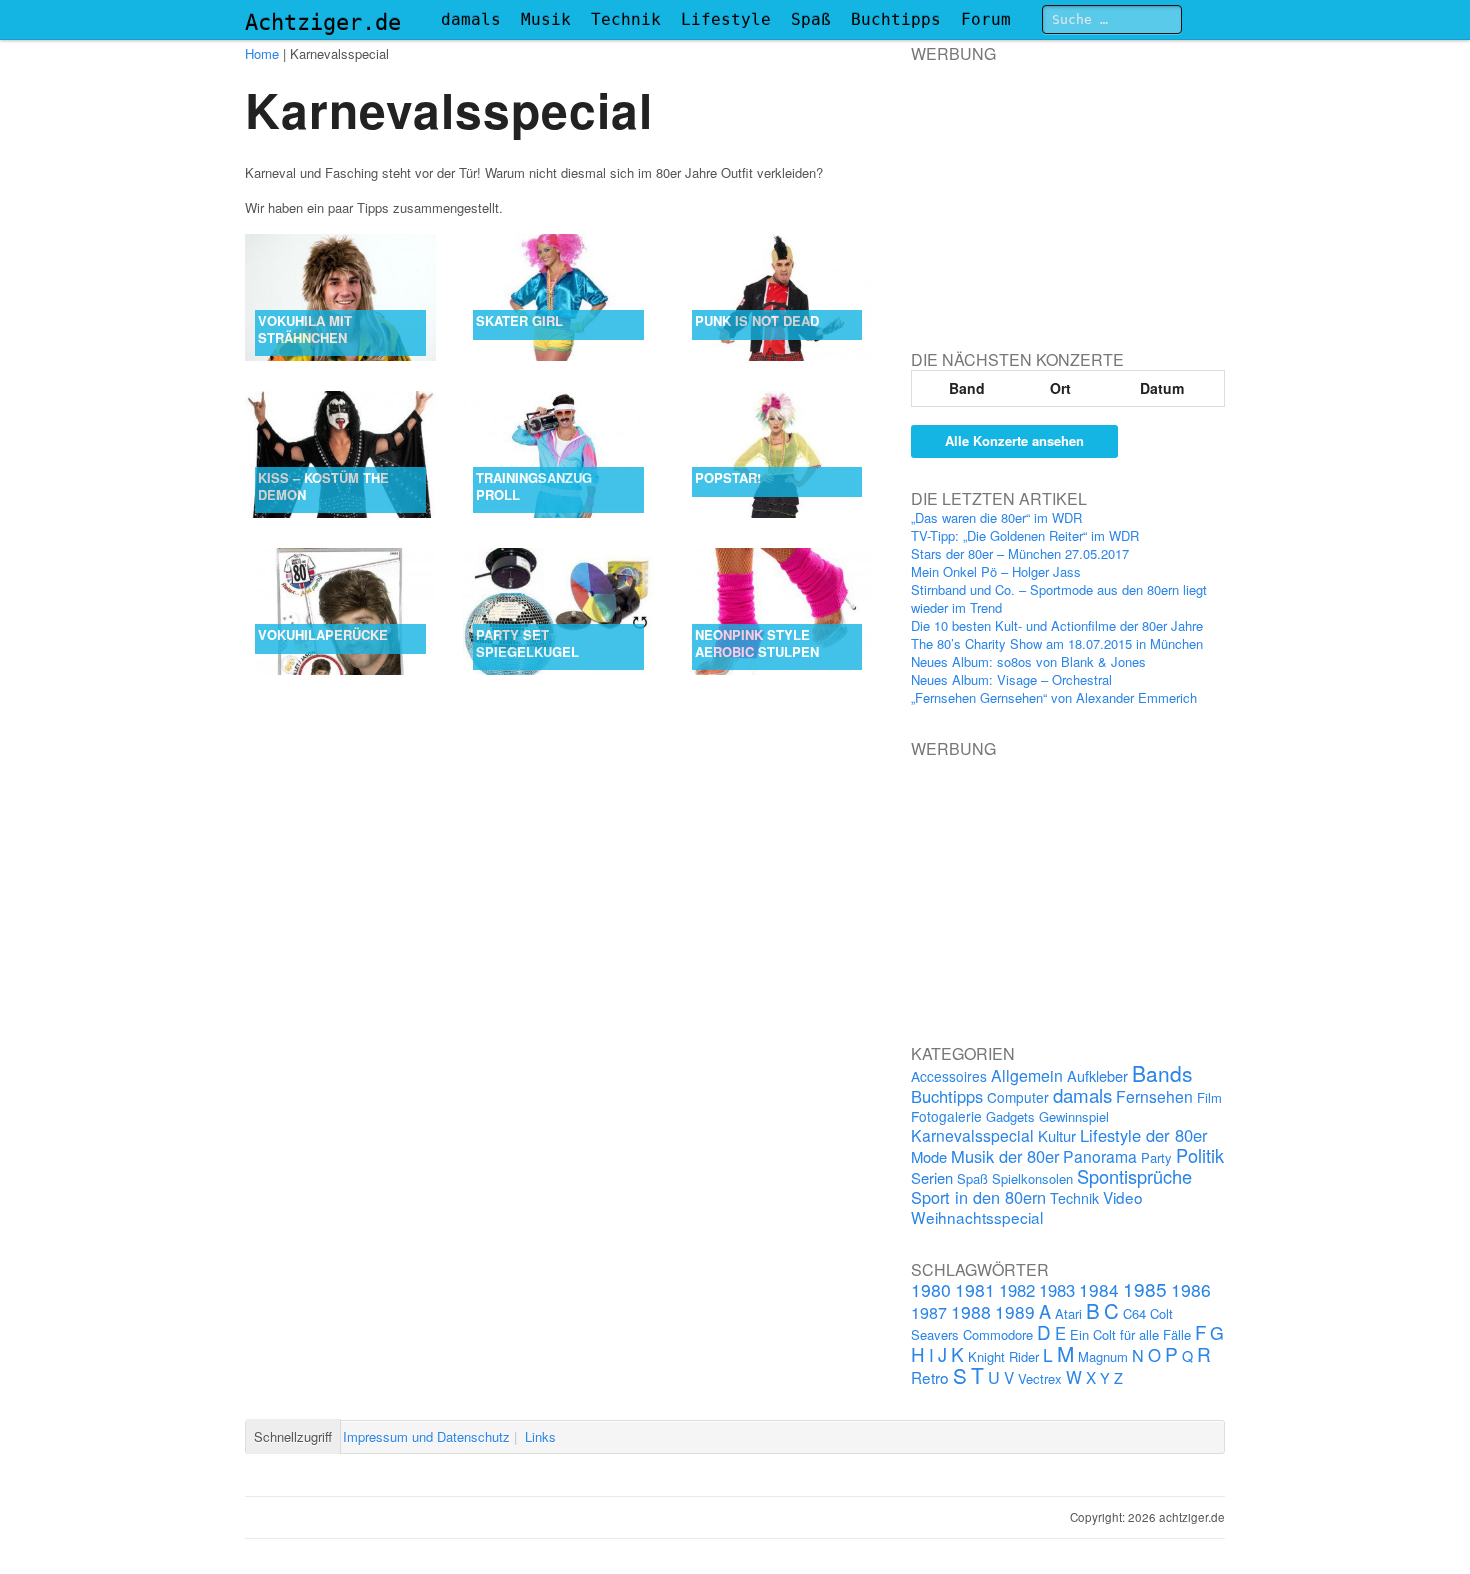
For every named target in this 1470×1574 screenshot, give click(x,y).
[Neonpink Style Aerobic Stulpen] (777, 611)
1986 (1191, 1289)
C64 (1134, 1313)
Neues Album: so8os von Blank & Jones (1028, 661)
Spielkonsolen (1032, 1178)
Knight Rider (1003, 1356)
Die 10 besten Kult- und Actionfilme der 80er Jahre (1057, 625)
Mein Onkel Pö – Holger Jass (996, 571)
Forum (986, 19)
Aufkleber (1097, 1075)
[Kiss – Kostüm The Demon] (340, 454)
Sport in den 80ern (978, 1197)
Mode (929, 1156)
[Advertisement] (1061, 189)
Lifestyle (726, 19)
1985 (1145, 1288)
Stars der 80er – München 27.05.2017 (1020, 553)
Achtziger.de (323, 22)
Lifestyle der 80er (1144, 1135)
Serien (932, 1177)
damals (471, 19)
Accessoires (949, 1076)
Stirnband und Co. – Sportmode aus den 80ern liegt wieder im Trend (1059, 598)
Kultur (1057, 1135)
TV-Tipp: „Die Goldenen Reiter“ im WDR (1025, 535)
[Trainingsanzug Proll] (558, 454)
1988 (971, 1311)
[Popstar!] (777, 454)
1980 (931, 1289)
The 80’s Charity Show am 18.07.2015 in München (1057, 643)
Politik (1200, 1155)
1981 (975, 1289)
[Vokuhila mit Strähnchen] (340, 297)
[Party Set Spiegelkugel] (558, 611)
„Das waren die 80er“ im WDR (996, 517)
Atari (1068, 1313)
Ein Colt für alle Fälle (1130, 1334)
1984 (1099, 1289)
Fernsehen (1154, 1096)
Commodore (998, 1334)
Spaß (811, 19)
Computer (1018, 1097)
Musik (546, 19)
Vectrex (1040, 1378)
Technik (626, 19)
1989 (1015, 1311)
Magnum (1103, 1356)
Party (1156, 1157)
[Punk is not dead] (777, 297)
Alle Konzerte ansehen (1014, 440)
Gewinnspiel (1074, 1116)
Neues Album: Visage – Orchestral (1011, 679)
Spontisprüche (1134, 1176)
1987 (929, 1312)
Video (1123, 1197)
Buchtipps (896, 19)
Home (262, 53)
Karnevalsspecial (972, 1135)
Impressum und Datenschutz (426, 1436)
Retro (930, 1377)
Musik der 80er (1005, 1156)
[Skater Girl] (558, 297)
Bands (1162, 1073)
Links (540, 1436)
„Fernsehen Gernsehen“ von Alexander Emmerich (1054, 697)
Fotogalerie (946, 1116)
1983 (1057, 1290)
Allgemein (1027, 1075)
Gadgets (1010, 1116)
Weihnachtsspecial (977, 1217)
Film (1209, 1097)
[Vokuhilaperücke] (340, 611)
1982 (1017, 1290)
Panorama (1100, 1156)
